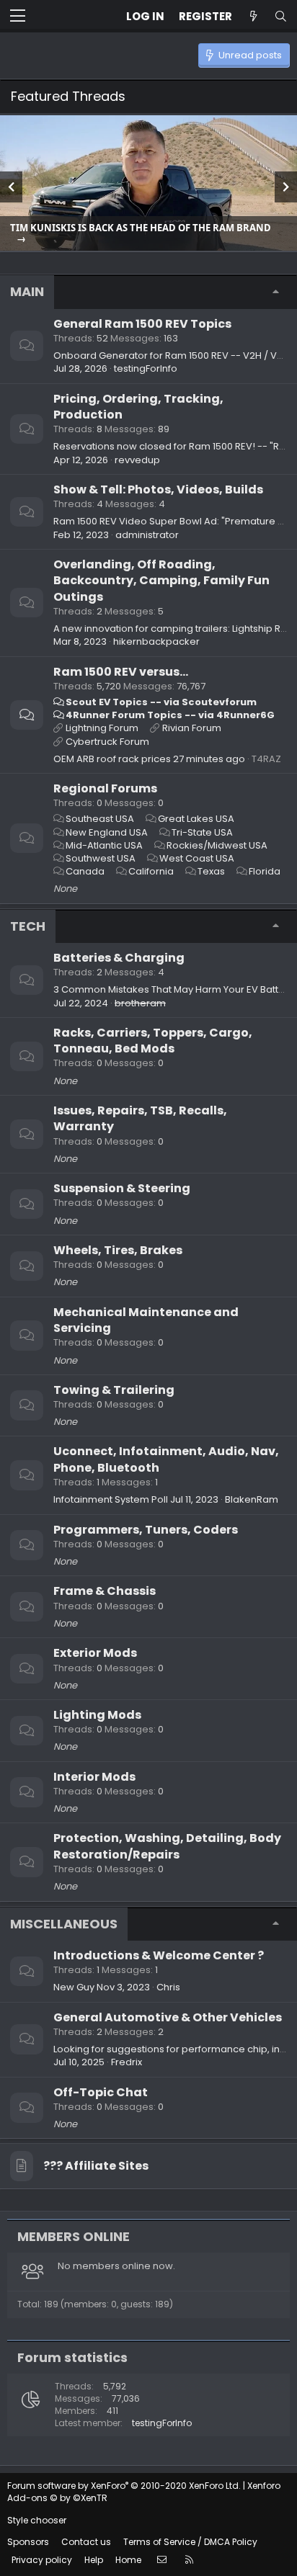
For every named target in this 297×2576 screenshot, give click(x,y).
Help (94, 2560)
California (151, 871)
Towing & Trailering (114, 1390)
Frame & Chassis (105, 1591)
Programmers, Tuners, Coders (146, 1530)
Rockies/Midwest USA (217, 845)
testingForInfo (146, 368)
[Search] (280, 16)
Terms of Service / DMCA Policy (190, 2542)
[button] (18, 17)
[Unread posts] (253, 16)
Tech (28, 926)
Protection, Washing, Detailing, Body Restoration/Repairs (167, 1846)
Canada (85, 871)
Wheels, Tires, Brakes (118, 1250)
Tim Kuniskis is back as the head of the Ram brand (141, 228)
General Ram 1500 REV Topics (142, 324)
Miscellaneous (64, 1924)
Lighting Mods (97, 1715)
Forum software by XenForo (124, 2486)
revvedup (137, 460)
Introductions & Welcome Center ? (159, 1955)
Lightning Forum (102, 728)
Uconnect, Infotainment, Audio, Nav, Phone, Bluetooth (166, 1459)
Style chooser (37, 2520)
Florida (265, 871)
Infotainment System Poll (111, 1499)
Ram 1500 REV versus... (121, 672)
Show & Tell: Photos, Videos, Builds (158, 489)
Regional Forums (105, 788)
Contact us (86, 2542)
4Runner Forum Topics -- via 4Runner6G (170, 715)
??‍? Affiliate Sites (96, 2166)
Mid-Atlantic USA (104, 845)
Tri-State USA (202, 832)
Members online (74, 2236)
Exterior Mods (95, 1653)
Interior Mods (94, 1777)
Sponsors (28, 2542)
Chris (168, 1987)
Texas (211, 871)
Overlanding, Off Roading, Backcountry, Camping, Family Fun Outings (161, 581)
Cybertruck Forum (107, 742)
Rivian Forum (192, 728)
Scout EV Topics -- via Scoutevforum (161, 702)
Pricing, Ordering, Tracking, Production (138, 407)
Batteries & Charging (119, 958)
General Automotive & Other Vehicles (168, 2017)
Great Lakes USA (196, 819)
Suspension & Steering (122, 1188)
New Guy (74, 1987)
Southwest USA (101, 858)
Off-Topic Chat (101, 2092)
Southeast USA (100, 819)
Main (27, 291)
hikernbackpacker (156, 641)
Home (128, 2560)
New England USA (107, 832)
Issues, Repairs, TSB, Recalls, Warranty (140, 1118)
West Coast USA (197, 858)
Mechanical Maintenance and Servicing (146, 1320)
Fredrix (127, 2062)
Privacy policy (42, 2560)
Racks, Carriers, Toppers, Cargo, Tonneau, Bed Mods (153, 1041)
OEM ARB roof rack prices (112, 759)
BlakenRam (252, 1499)
